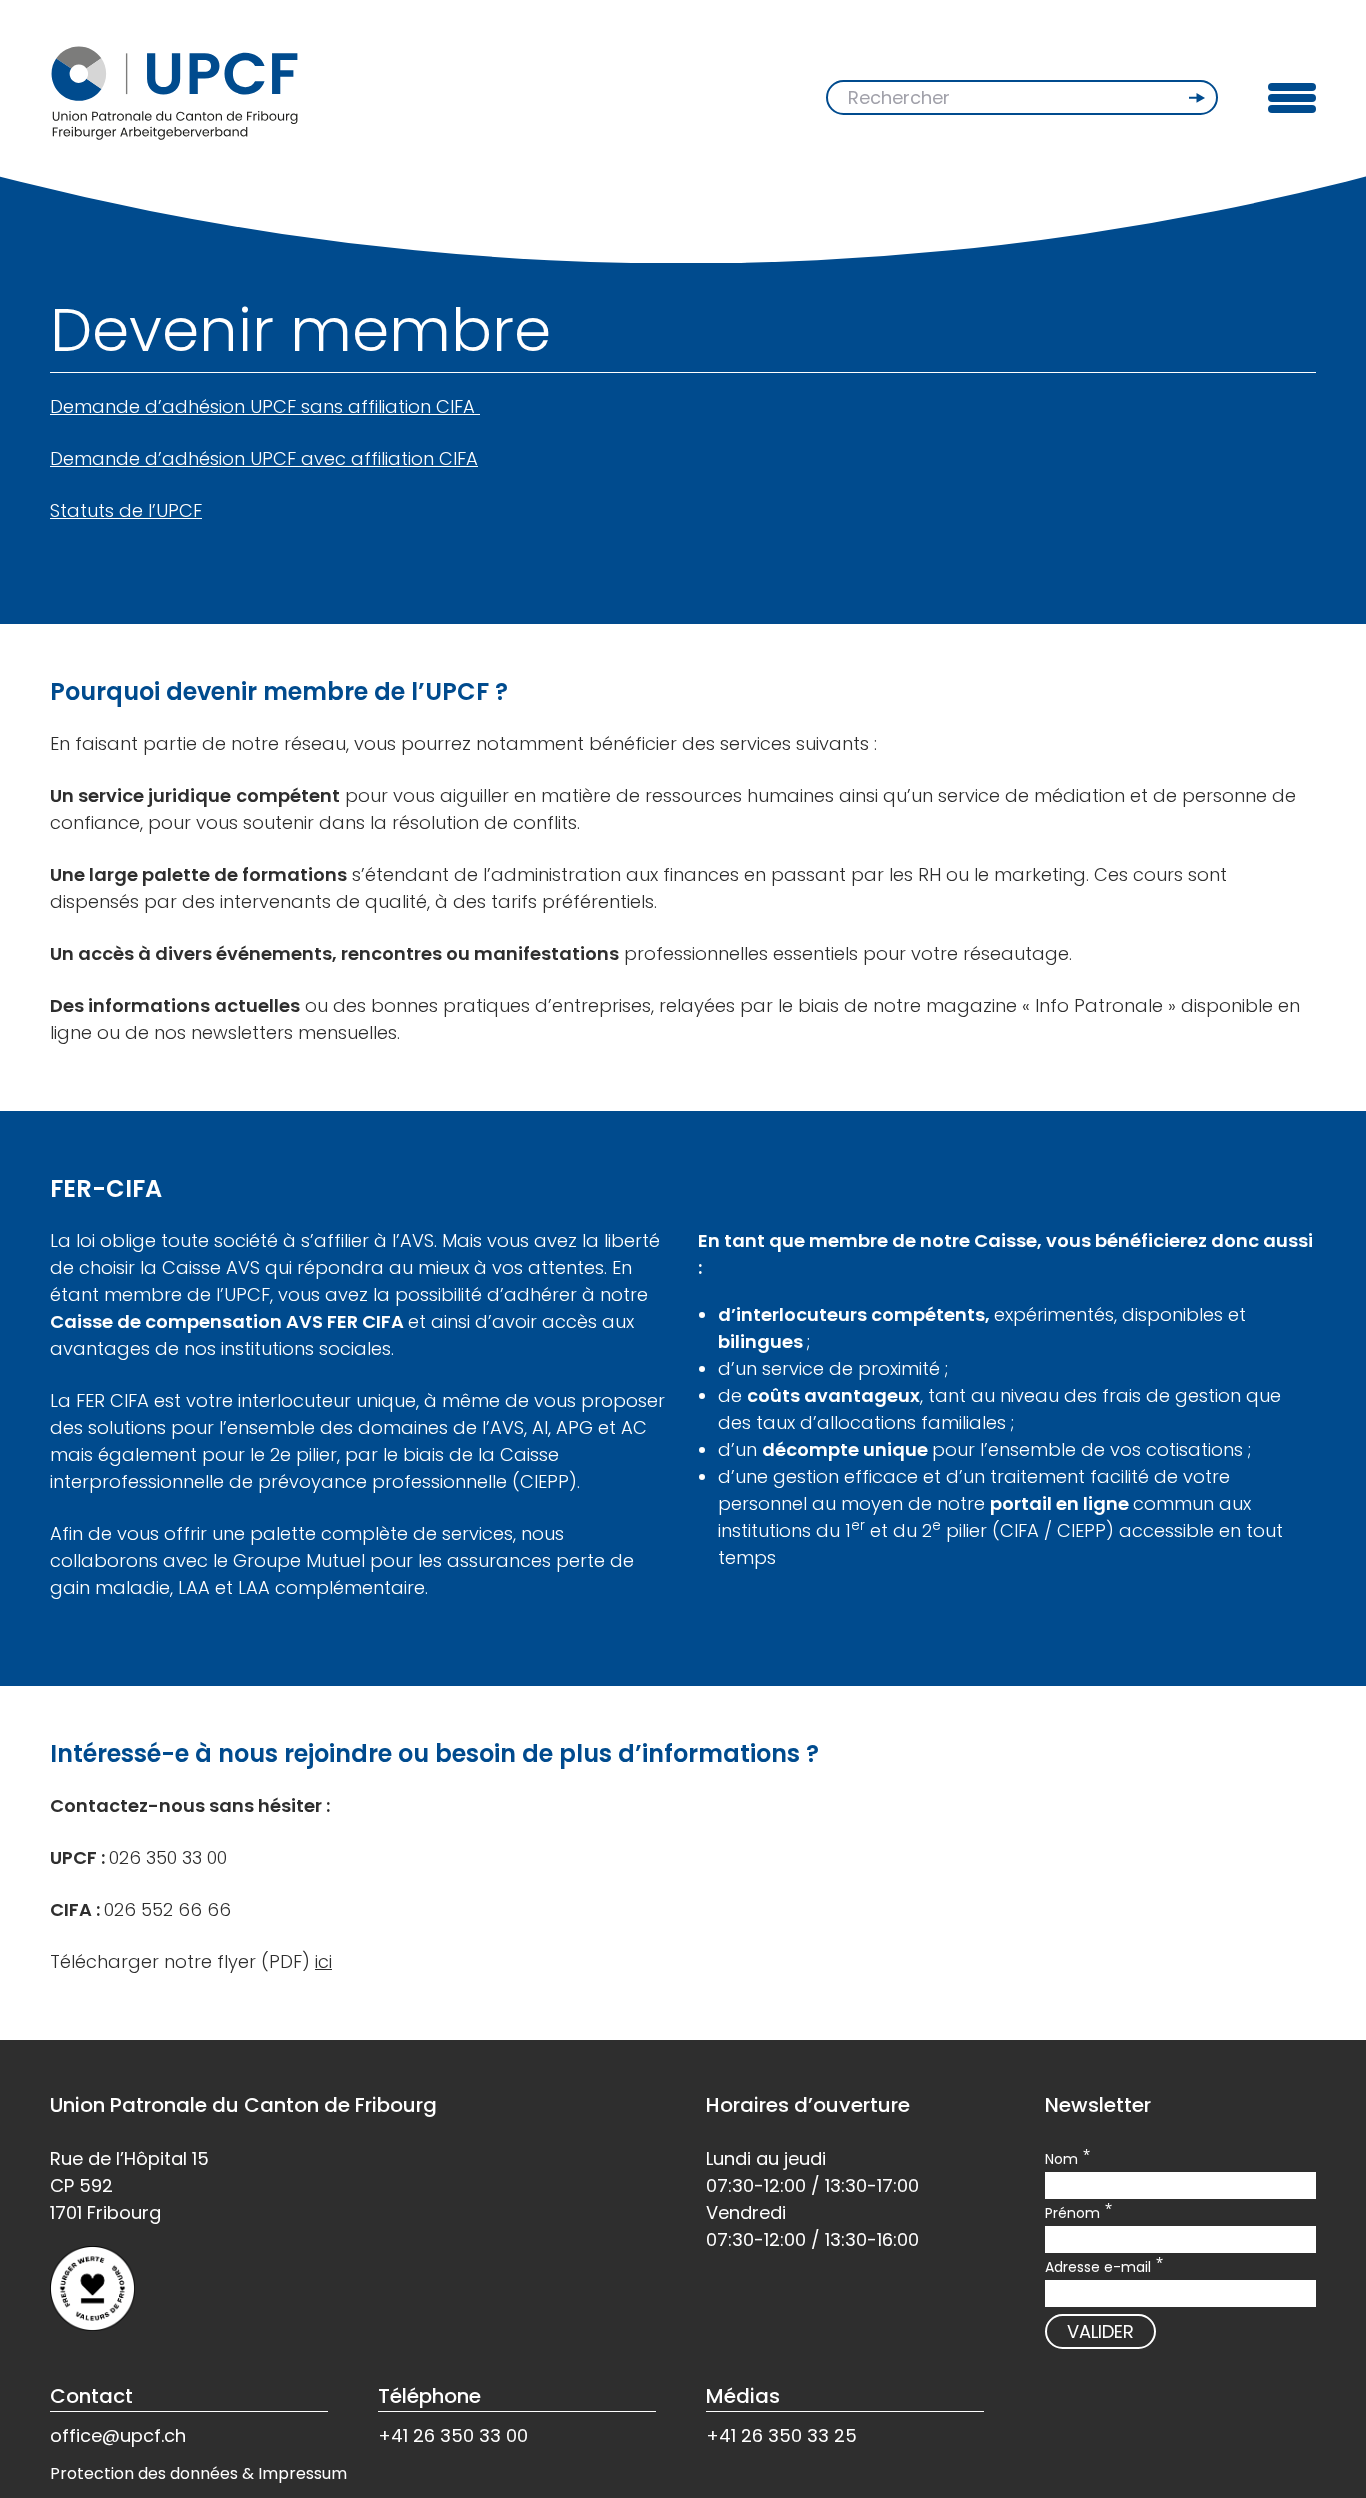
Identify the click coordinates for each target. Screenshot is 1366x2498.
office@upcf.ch (118, 2435)
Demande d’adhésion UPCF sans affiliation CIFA (265, 406)
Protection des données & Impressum (198, 2473)
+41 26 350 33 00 (453, 2435)
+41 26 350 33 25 (781, 2435)
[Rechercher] (1199, 98)
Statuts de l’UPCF (126, 510)
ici (323, 1961)
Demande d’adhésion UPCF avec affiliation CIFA (264, 458)
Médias (743, 2396)
